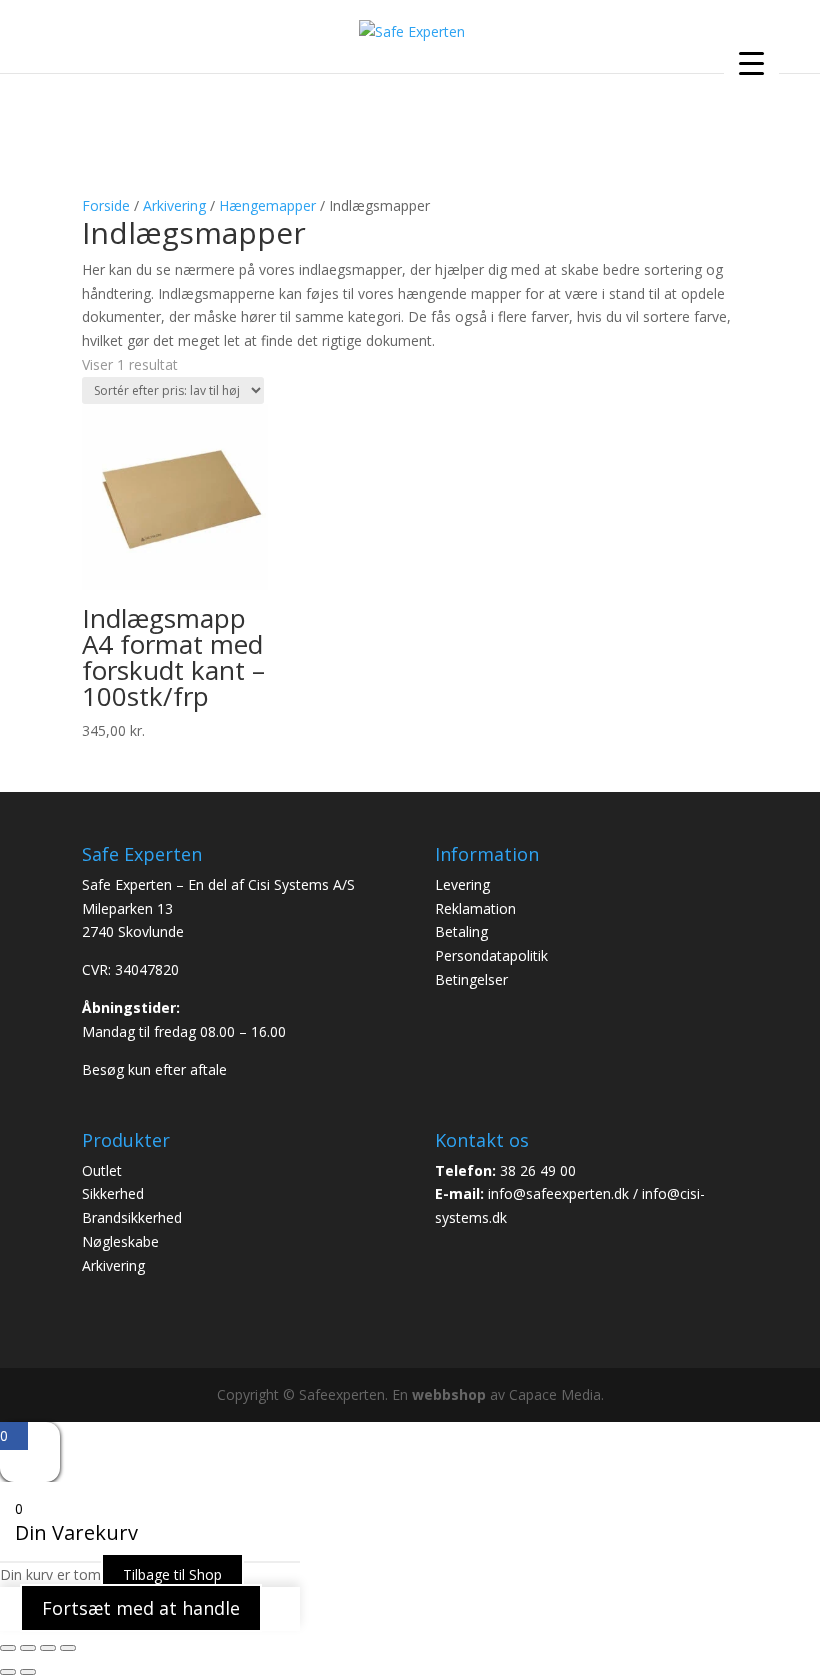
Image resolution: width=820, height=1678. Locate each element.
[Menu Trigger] (751, 62)
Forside (106, 205)
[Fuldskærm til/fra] (28, 1648)
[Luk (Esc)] (68, 1648)
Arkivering (174, 205)
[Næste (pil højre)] (28, 1672)
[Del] (48, 1648)
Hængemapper (267, 205)
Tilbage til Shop (172, 1574)
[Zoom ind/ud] (8, 1648)
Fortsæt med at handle (141, 1608)
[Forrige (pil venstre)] (8, 1672)
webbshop (449, 1394)
